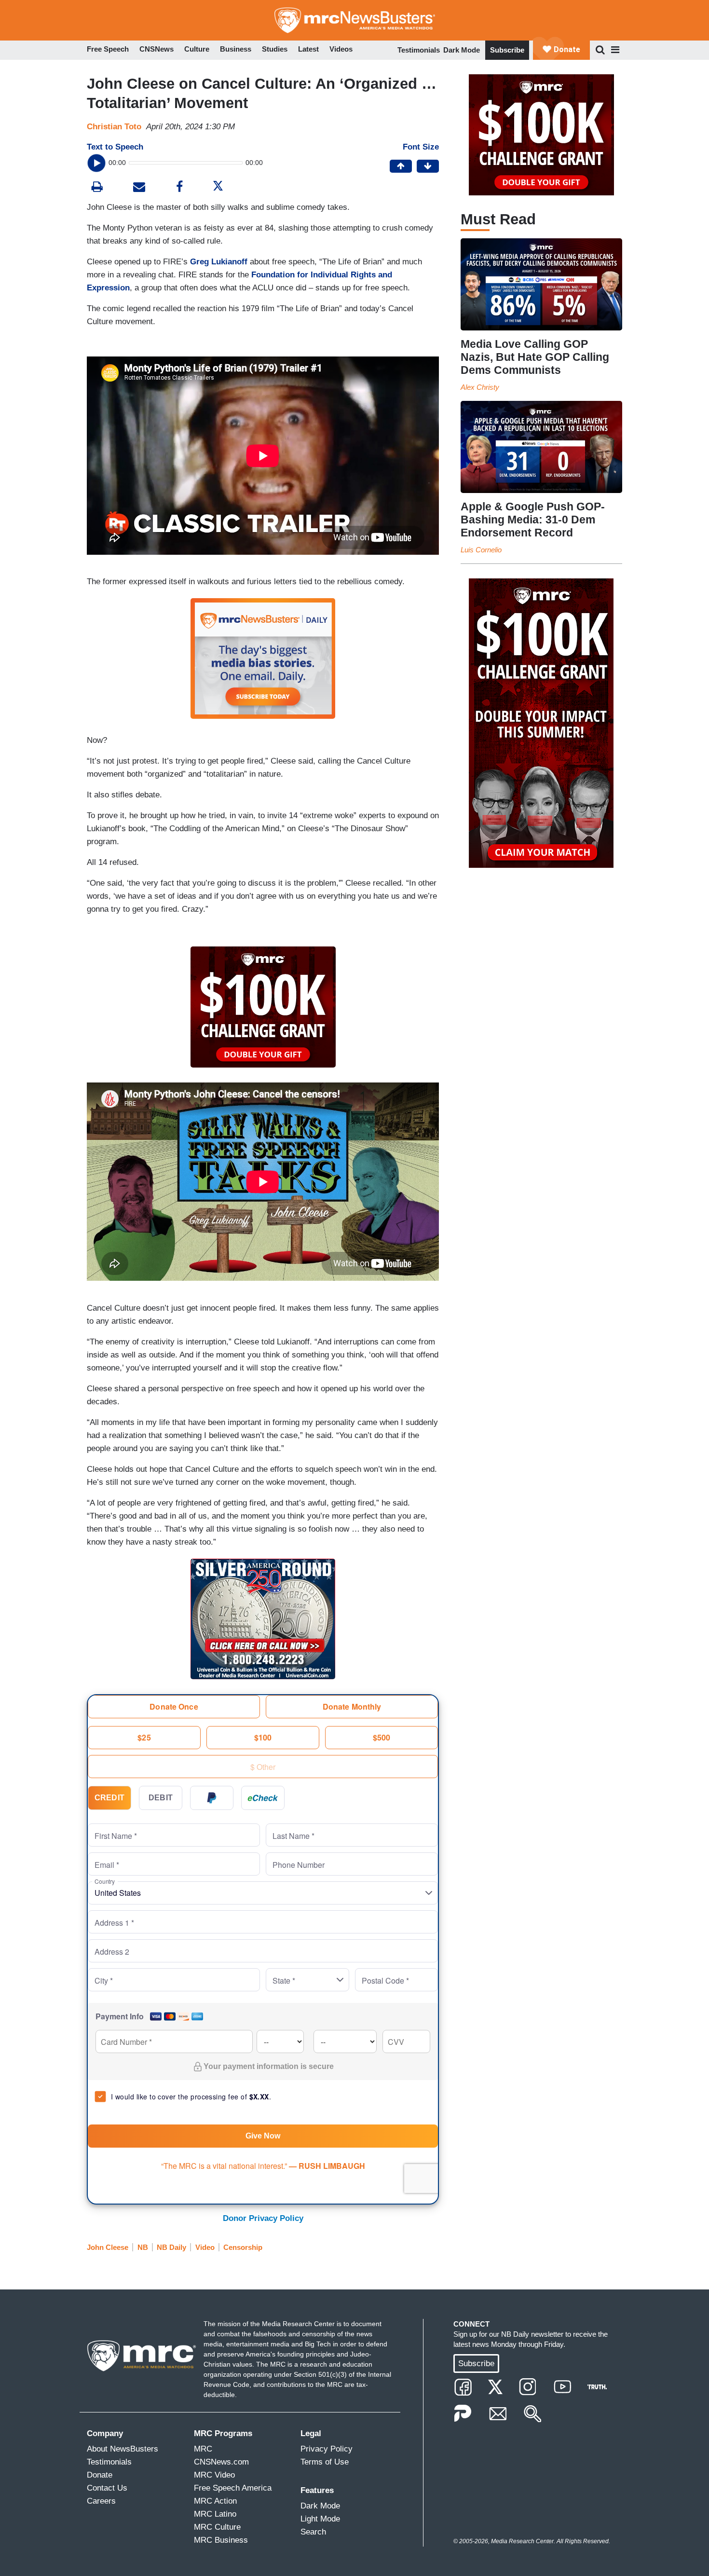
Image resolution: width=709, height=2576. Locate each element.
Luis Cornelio (481, 550)
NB (143, 2247)
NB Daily (171, 2247)
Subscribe (507, 50)
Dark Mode (462, 50)
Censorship (243, 2247)
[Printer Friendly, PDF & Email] (139, 188)
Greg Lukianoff (219, 262)
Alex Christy (480, 387)
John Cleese (108, 2247)
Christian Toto (114, 127)
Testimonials (419, 50)
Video (205, 2247)
